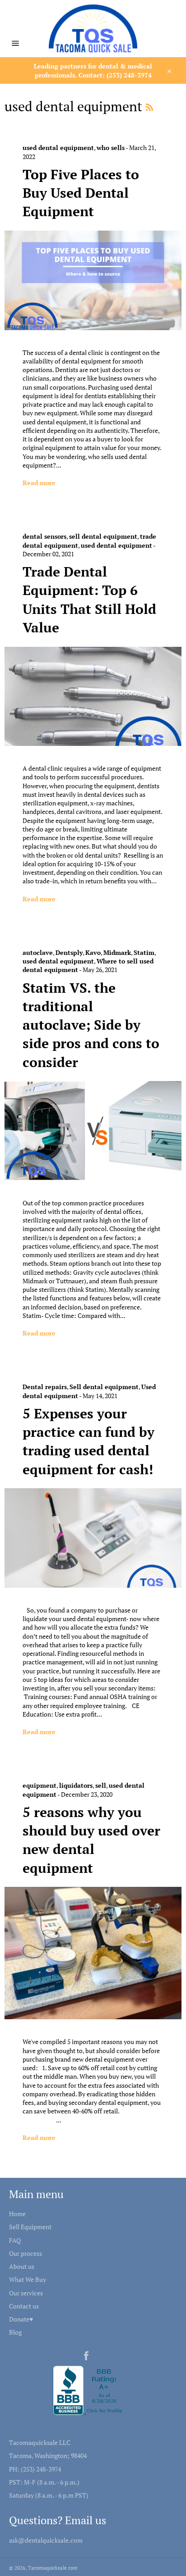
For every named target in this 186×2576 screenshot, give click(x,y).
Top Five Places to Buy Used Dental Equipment (81, 193)
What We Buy (28, 2279)
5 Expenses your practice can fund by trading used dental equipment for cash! (88, 1441)
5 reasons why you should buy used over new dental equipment (91, 1840)
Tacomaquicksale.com (53, 2568)
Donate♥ (21, 2319)
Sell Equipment (30, 2227)
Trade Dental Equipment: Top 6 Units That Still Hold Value (89, 600)
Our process (26, 2253)
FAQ (15, 2240)
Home (17, 2214)
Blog (15, 2332)
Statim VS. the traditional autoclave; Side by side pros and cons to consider (91, 1025)
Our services (26, 2293)
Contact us (24, 2306)
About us (22, 2266)
